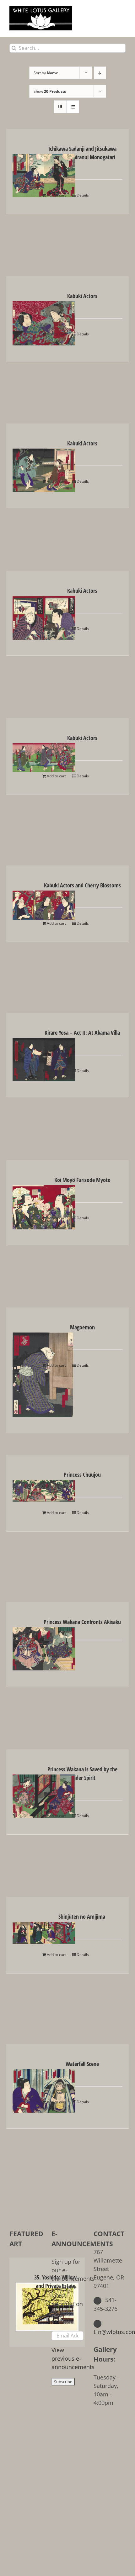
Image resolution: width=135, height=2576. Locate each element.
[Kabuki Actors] (25, 319)
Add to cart (56, 195)
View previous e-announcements (73, 2358)
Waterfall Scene (82, 2064)
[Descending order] (100, 73)
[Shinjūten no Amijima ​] (25, 1928)
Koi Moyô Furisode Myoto (82, 1180)
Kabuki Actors (82, 296)
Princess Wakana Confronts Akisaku (82, 1622)
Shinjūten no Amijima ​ (82, 1916)
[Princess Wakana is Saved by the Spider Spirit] (25, 1791)
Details (83, 195)
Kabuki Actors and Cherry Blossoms (82, 885)
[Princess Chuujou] (25, 1486)
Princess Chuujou (82, 1475)
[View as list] (73, 107)
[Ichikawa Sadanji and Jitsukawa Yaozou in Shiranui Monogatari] (25, 171)
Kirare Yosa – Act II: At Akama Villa (82, 1033)
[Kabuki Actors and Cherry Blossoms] (25, 901)
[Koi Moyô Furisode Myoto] (25, 1203)
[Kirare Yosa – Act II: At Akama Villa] (25, 1055)
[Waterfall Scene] (25, 2086)
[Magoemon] (25, 1370)
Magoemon (82, 1327)
